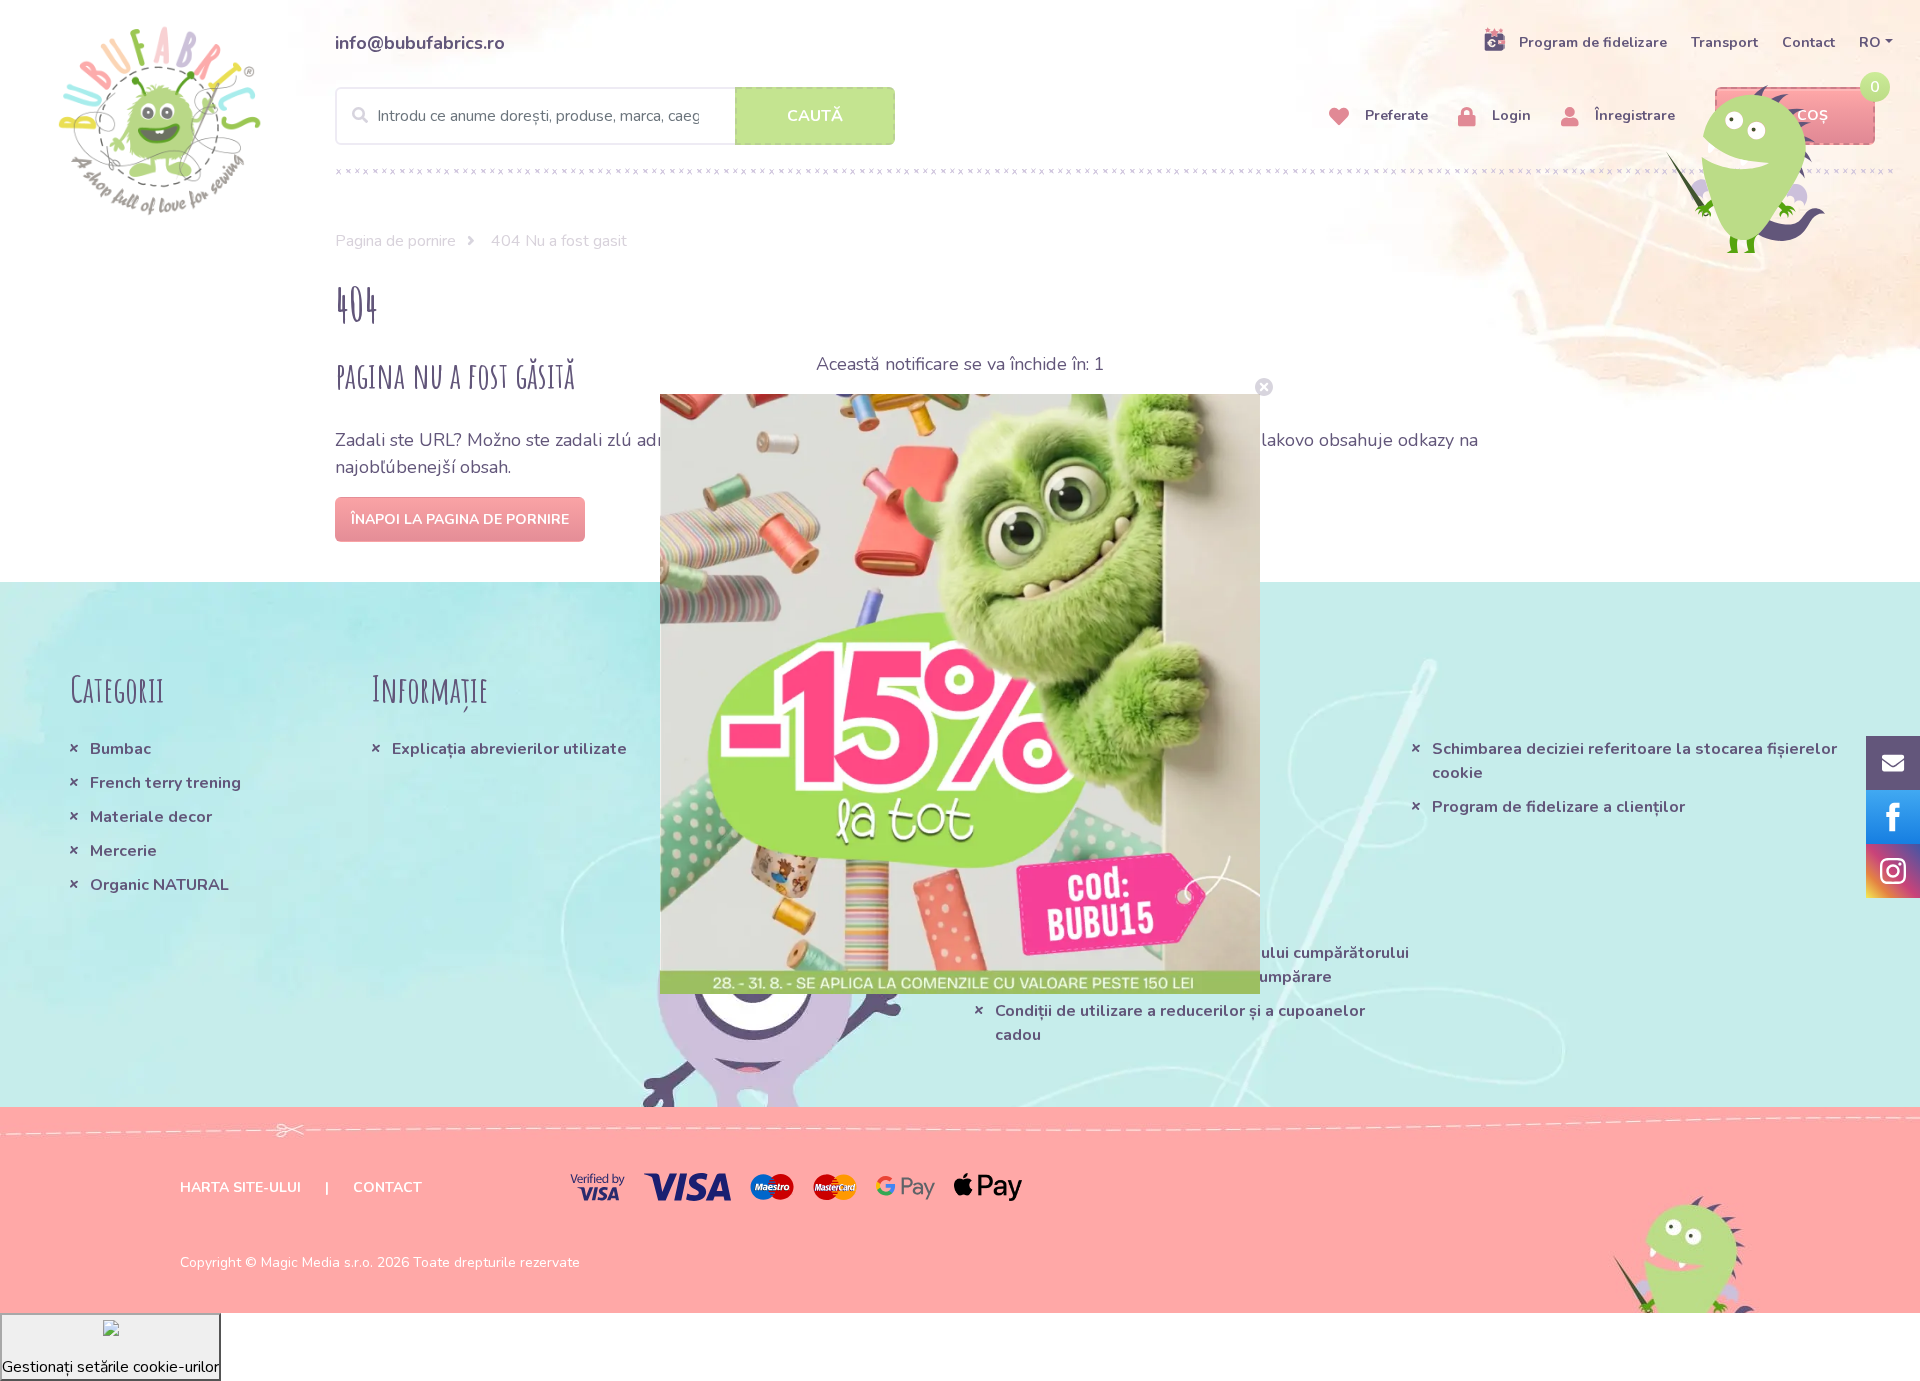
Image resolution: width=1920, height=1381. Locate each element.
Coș (1812, 115)
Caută (815, 116)
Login (1509, 115)
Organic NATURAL (159, 885)
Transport (1724, 42)
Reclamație (1038, 851)
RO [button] (1870, 42)
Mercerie (123, 851)
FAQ (1011, 783)
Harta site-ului (240, 1187)
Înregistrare (1633, 115)
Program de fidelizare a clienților (1558, 807)
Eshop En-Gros (1051, 885)
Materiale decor (151, 817)
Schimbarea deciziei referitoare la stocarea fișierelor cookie (1634, 761)
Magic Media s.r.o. (317, 1262)
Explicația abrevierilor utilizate (509, 749)
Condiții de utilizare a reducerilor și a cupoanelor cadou (1180, 1023)
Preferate (1394, 115)
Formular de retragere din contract (1128, 919)
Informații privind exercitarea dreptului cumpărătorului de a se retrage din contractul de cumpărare (1202, 965)
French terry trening (165, 783)
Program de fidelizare (1593, 42)
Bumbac (120, 749)
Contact (1808, 42)
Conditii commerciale (1075, 749)
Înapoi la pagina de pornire (460, 519)
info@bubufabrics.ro (420, 43)
